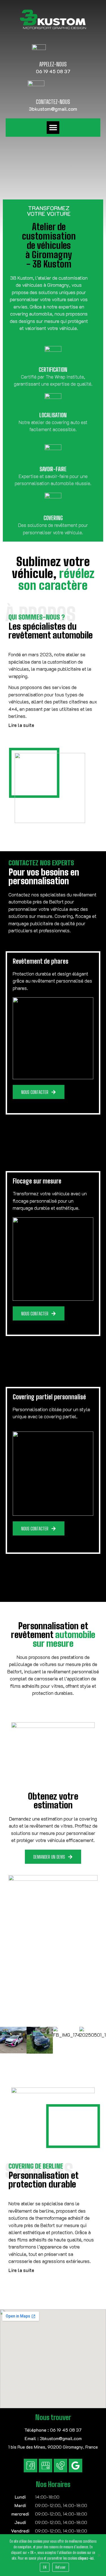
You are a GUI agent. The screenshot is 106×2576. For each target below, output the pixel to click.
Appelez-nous (53, 64)
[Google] (75, 2466)
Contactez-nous (53, 102)
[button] (53, 128)
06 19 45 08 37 (53, 71)
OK (45, 2567)
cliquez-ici (86, 2558)
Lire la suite (21, 725)
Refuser (61, 2567)
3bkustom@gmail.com (53, 109)
